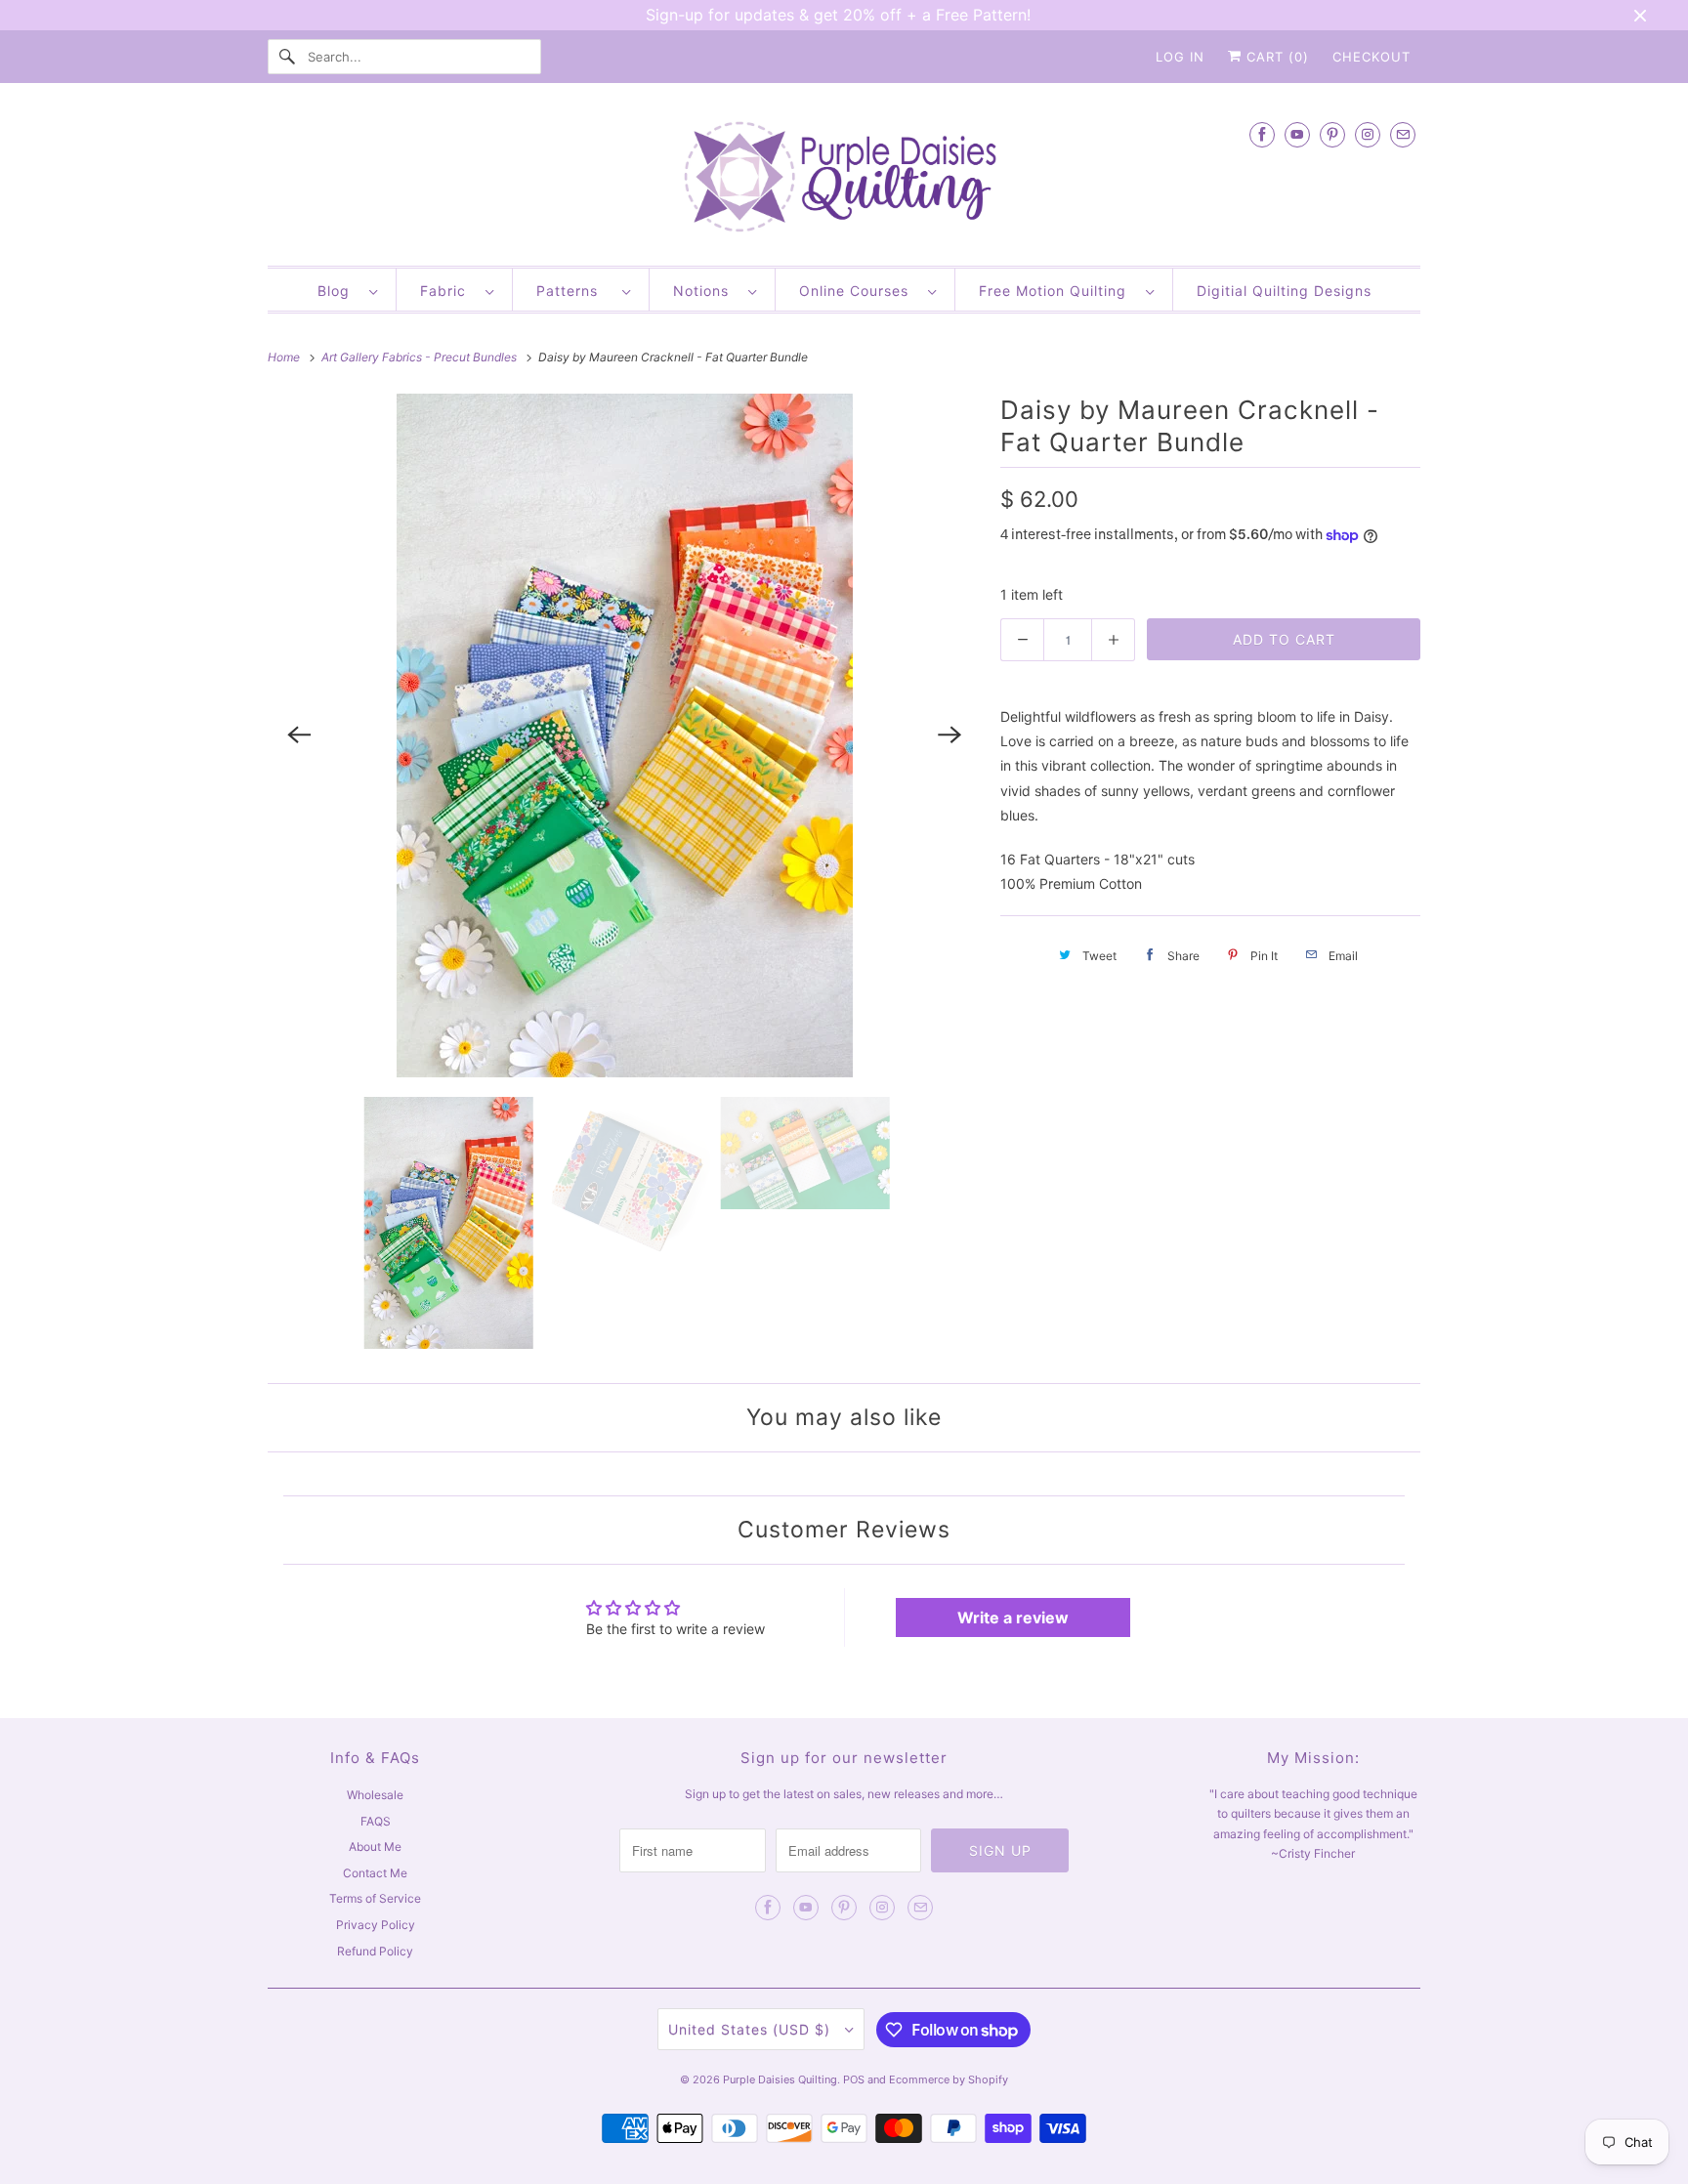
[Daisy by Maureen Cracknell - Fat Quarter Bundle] (624, 735)
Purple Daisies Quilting (780, 2079)
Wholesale (375, 1795)
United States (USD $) (752, 2029)
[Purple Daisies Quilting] (844, 179)
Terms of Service (375, 1898)
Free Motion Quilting (1057, 291)
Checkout (1371, 57)
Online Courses (859, 291)
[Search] (287, 57)
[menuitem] (347, 290)
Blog (338, 291)
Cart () (1275, 57)
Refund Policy (375, 1951)
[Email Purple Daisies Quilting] (1403, 134)
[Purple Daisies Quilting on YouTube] (1297, 134)
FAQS (376, 1821)
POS (854, 2079)
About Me (375, 1847)
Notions (706, 291)
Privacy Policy (376, 1925)
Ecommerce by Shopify (949, 2079)
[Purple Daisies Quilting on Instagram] (1368, 134)
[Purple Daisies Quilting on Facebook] (1262, 134)
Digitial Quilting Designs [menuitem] (1284, 291)
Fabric (448, 291)
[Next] (949, 735)
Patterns (574, 291)
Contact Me (375, 1873)
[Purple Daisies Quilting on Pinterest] (1332, 134)
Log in (1180, 57)
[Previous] (299, 735)
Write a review (1013, 1617)
